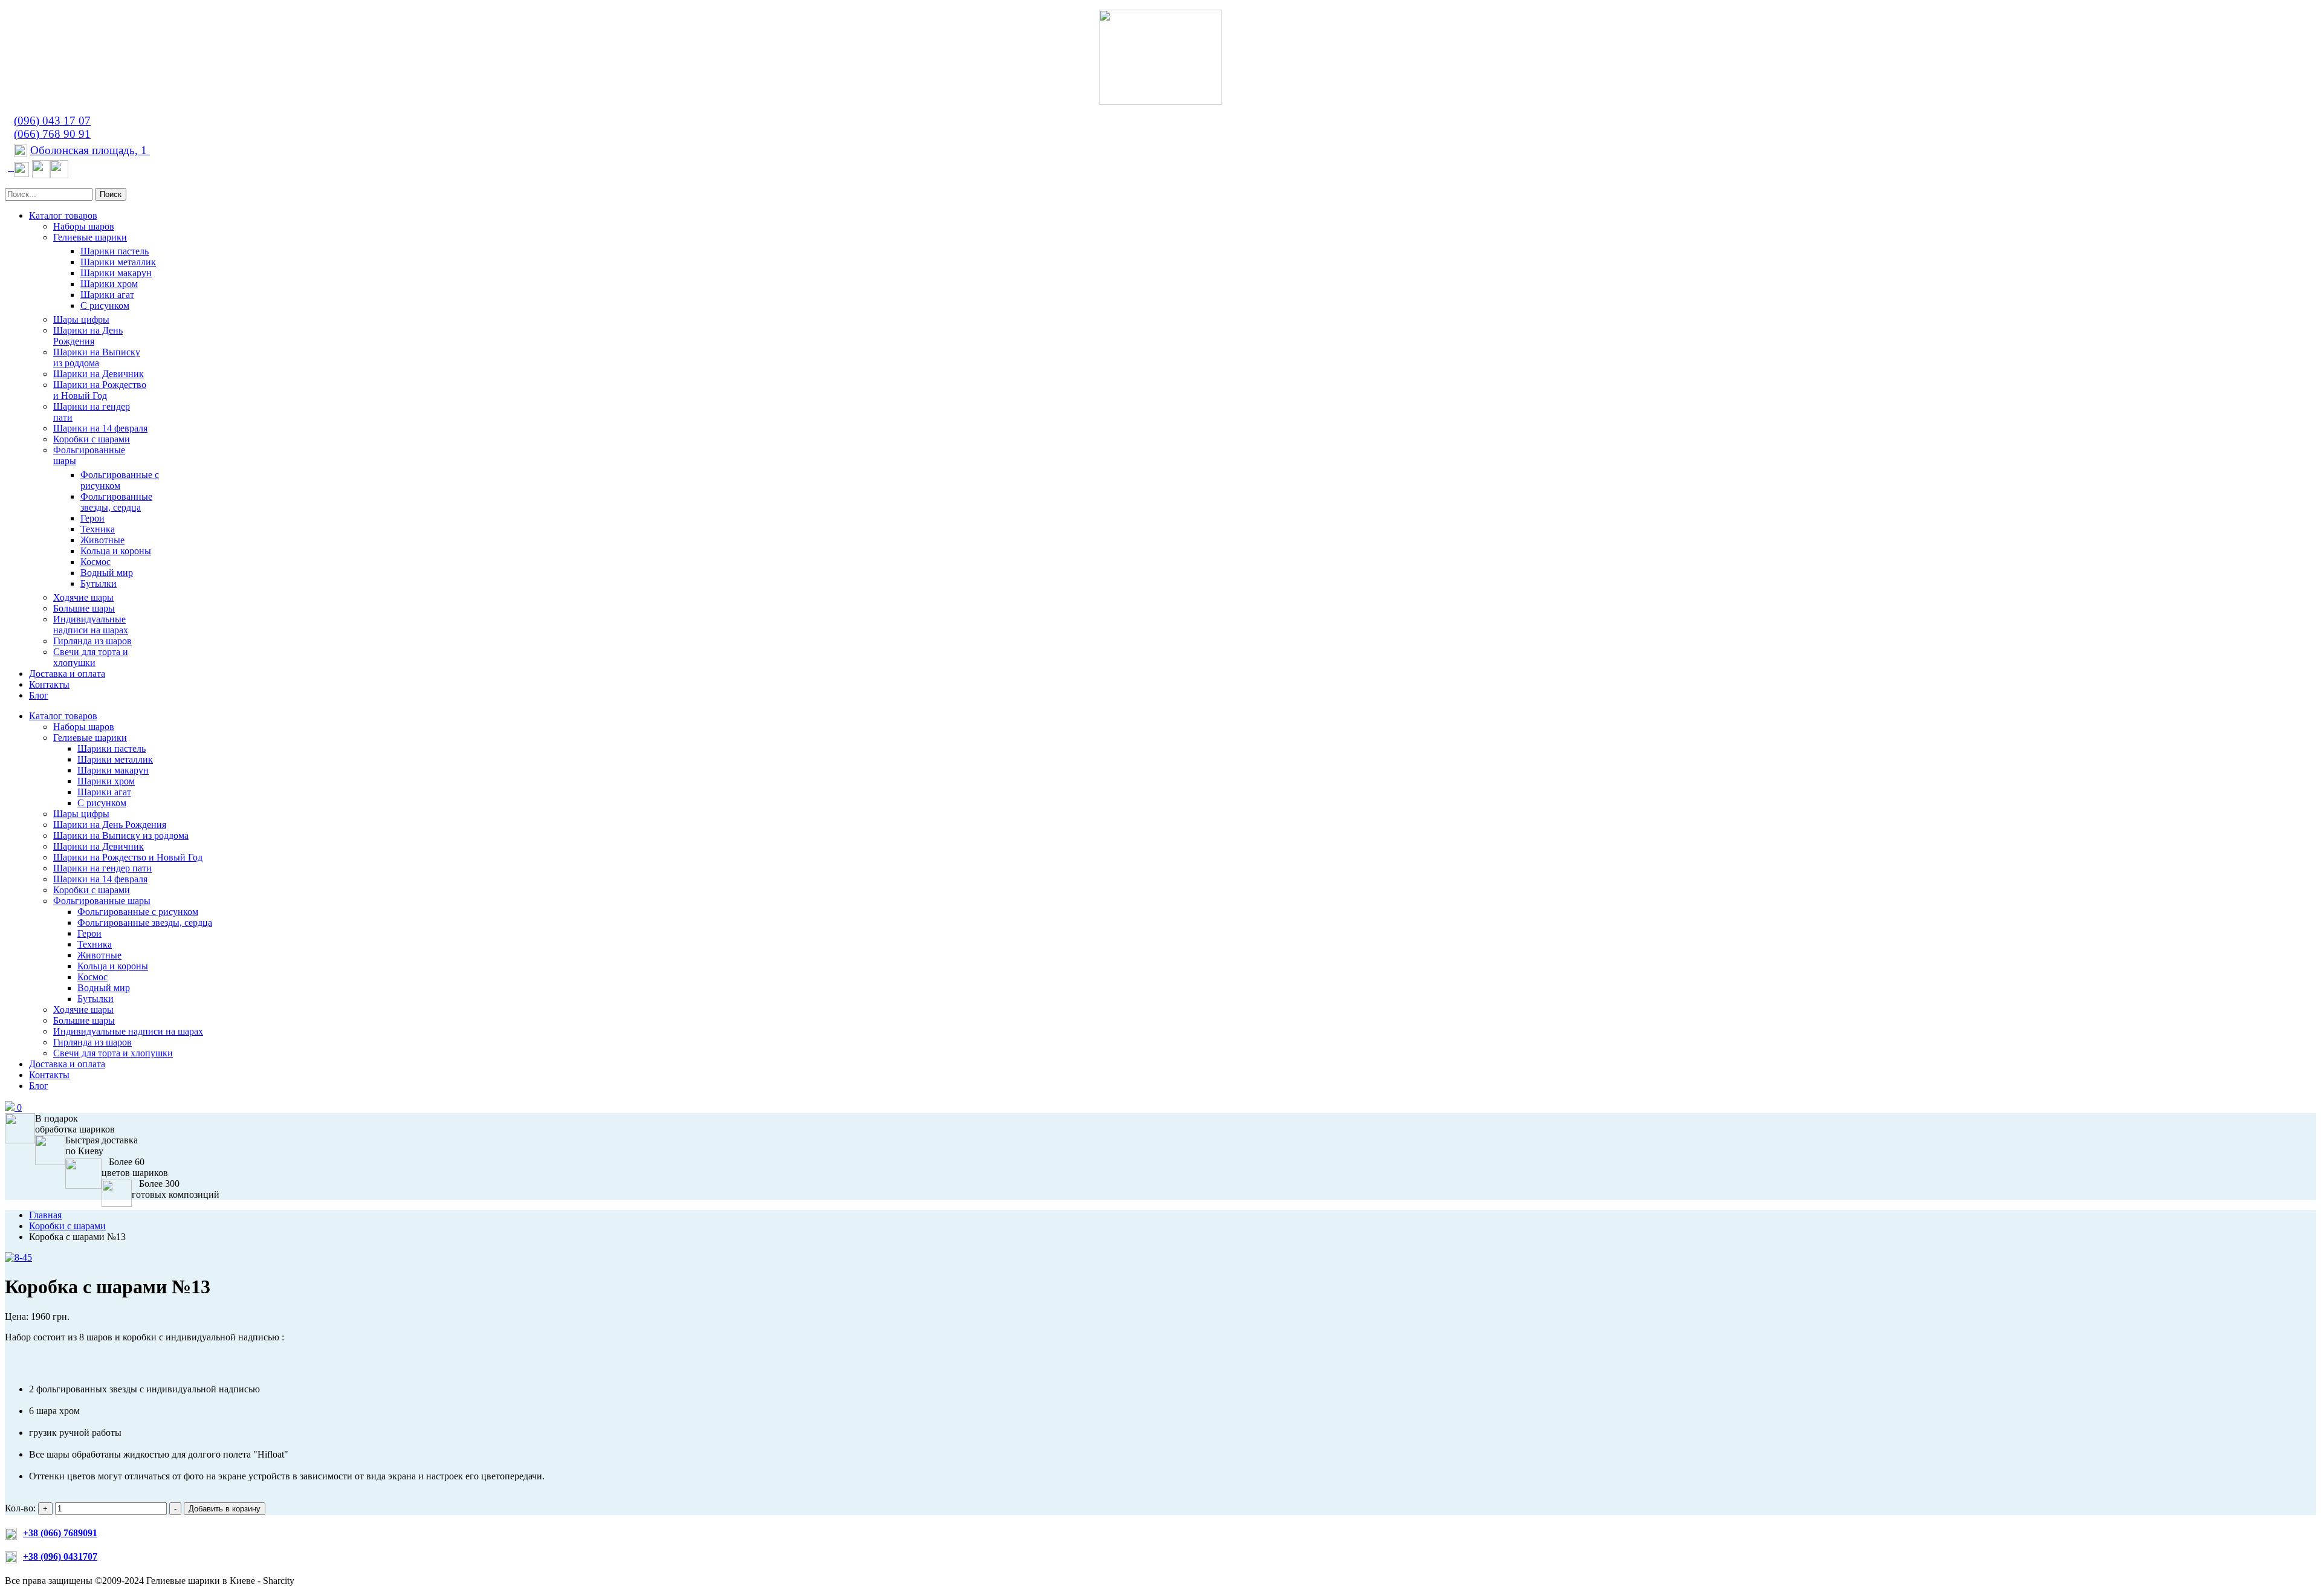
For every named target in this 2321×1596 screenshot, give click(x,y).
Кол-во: (21, 1508)
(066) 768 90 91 (52, 134)
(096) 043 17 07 (52, 121)
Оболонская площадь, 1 (90, 150)
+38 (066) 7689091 (60, 1533)
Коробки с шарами (67, 1226)
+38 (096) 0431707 (60, 1556)
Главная (45, 1215)
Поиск (111, 194)
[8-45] (18, 1257)
